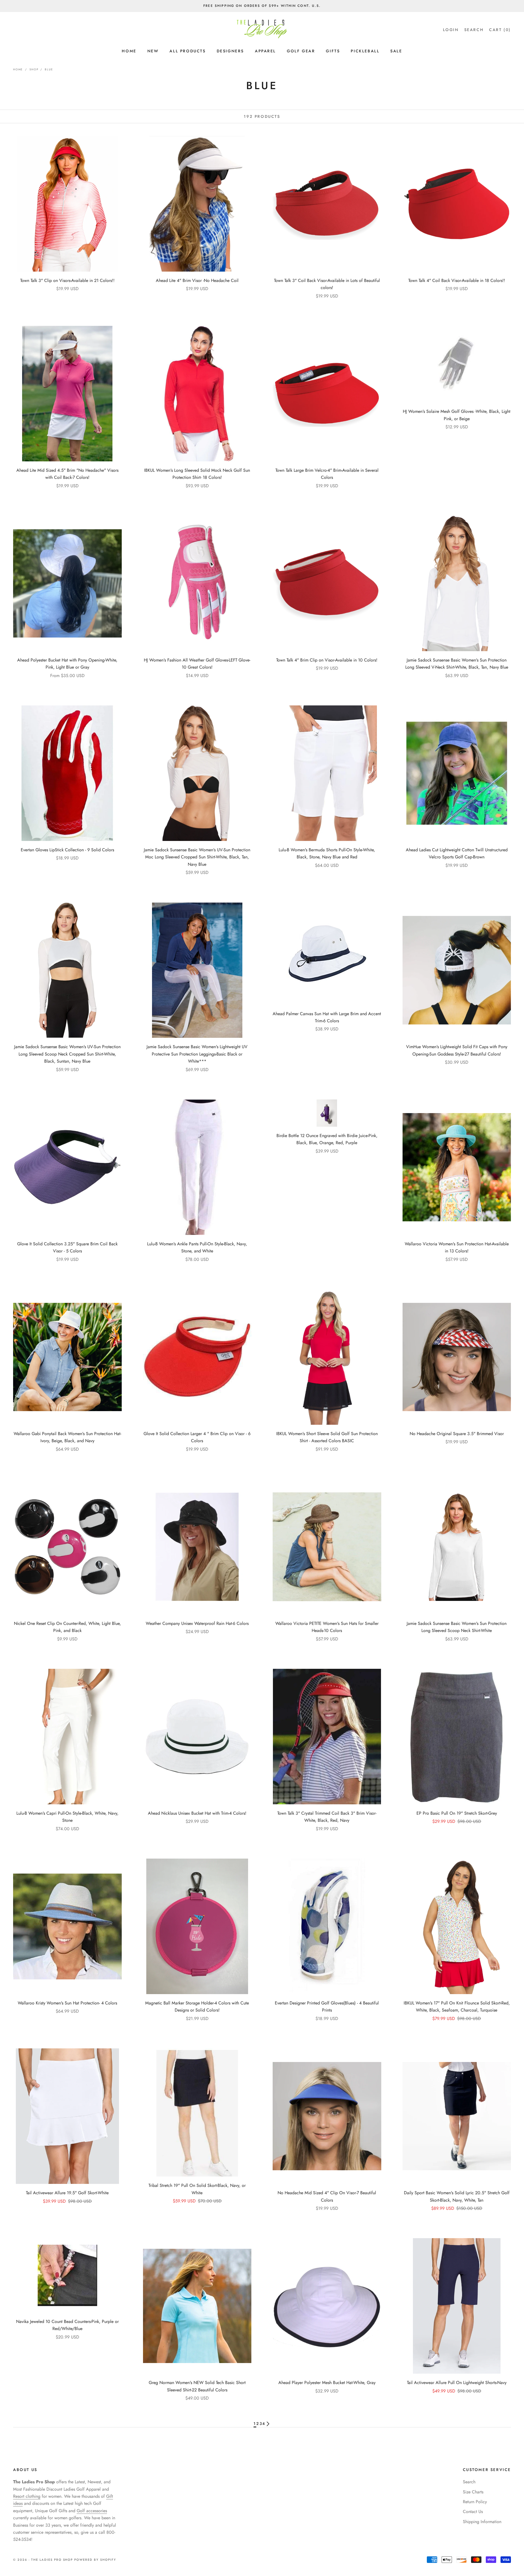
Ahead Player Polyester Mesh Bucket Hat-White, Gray (327, 2383)
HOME (129, 51)
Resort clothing (27, 2496)
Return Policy (475, 2502)
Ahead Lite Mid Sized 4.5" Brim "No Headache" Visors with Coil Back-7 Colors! (67, 474)
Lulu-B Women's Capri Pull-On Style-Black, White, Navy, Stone (67, 1817)
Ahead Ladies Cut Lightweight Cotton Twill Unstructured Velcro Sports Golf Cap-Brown (457, 853)
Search (469, 2482)
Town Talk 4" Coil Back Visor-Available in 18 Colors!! (457, 280)
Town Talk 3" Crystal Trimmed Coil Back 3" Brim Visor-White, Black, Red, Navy (327, 1817)
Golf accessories (92, 2511)
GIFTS (333, 51)
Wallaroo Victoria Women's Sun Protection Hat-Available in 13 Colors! (457, 1247)
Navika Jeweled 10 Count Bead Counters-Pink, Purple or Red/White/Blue (67, 2325)
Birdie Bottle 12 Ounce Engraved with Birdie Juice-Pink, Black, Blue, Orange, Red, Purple (327, 1139)
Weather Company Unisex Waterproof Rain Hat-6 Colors (197, 1623)
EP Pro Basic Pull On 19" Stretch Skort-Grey (457, 1813)
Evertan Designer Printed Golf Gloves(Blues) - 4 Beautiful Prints (327, 2007)
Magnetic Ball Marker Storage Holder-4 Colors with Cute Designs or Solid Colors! (197, 2007)
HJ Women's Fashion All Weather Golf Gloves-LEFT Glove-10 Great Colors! (197, 664)
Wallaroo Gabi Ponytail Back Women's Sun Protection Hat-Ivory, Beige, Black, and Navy (67, 1437)
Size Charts (473, 2492)
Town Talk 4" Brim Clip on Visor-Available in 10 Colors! (327, 660)
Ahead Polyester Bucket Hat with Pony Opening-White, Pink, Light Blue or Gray (67, 664)
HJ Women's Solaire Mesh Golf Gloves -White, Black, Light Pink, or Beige (457, 415)
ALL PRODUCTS (187, 51)
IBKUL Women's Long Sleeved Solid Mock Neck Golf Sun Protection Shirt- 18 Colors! (197, 474)
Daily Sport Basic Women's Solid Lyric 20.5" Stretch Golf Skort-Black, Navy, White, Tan (457, 2196)
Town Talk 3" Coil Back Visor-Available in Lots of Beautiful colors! (327, 284)
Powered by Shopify (95, 2560)
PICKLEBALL (365, 51)
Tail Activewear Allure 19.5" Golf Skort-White (67, 2193)
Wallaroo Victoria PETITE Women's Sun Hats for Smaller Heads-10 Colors (327, 1627)
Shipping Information (482, 2522)
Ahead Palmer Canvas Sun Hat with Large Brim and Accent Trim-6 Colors (327, 1017)
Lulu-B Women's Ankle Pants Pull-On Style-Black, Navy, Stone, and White (197, 1247)
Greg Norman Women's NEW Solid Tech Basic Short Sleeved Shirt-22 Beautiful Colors (197, 2386)
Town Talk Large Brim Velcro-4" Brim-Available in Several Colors (327, 474)
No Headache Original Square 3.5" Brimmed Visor (457, 1434)
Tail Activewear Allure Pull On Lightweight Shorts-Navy (457, 2383)
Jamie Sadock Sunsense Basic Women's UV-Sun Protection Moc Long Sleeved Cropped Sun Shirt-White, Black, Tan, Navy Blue (197, 857)
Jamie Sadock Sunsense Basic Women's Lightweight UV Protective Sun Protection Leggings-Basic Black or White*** (197, 1054)
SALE (396, 51)
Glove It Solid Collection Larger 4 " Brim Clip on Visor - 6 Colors (197, 1437)
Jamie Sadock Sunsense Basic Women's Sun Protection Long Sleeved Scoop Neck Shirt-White (457, 1627)
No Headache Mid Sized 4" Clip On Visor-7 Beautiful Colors (327, 2196)
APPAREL (265, 51)
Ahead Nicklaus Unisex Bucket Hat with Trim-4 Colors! (197, 1813)
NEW (153, 51)
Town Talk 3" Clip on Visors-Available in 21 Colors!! (67, 280)
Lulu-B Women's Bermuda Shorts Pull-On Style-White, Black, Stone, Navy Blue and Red (327, 853)
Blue (49, 69)
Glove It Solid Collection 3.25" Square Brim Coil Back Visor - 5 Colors (67, 1247)
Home (18, 69)
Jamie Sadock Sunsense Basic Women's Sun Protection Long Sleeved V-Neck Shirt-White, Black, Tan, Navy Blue (457, 664)
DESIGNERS (230, 51)
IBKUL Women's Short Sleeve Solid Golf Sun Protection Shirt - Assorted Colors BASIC (327, 1437)
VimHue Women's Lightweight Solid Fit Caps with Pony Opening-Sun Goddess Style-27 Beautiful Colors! (457, 1050)
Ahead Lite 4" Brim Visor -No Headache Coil (197, 280)
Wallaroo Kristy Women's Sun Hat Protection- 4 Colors (67, 2003)
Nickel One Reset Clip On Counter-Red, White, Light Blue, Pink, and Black (67, 1627)
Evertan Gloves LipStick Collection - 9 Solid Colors (67, 850)
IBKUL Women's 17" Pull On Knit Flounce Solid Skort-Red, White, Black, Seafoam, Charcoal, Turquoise (457, 2007)
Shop (34, 69)
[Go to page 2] (268, 2424)
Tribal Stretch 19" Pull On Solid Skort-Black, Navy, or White (197, 2189)
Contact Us (473, 2512)
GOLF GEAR (301, 51)
